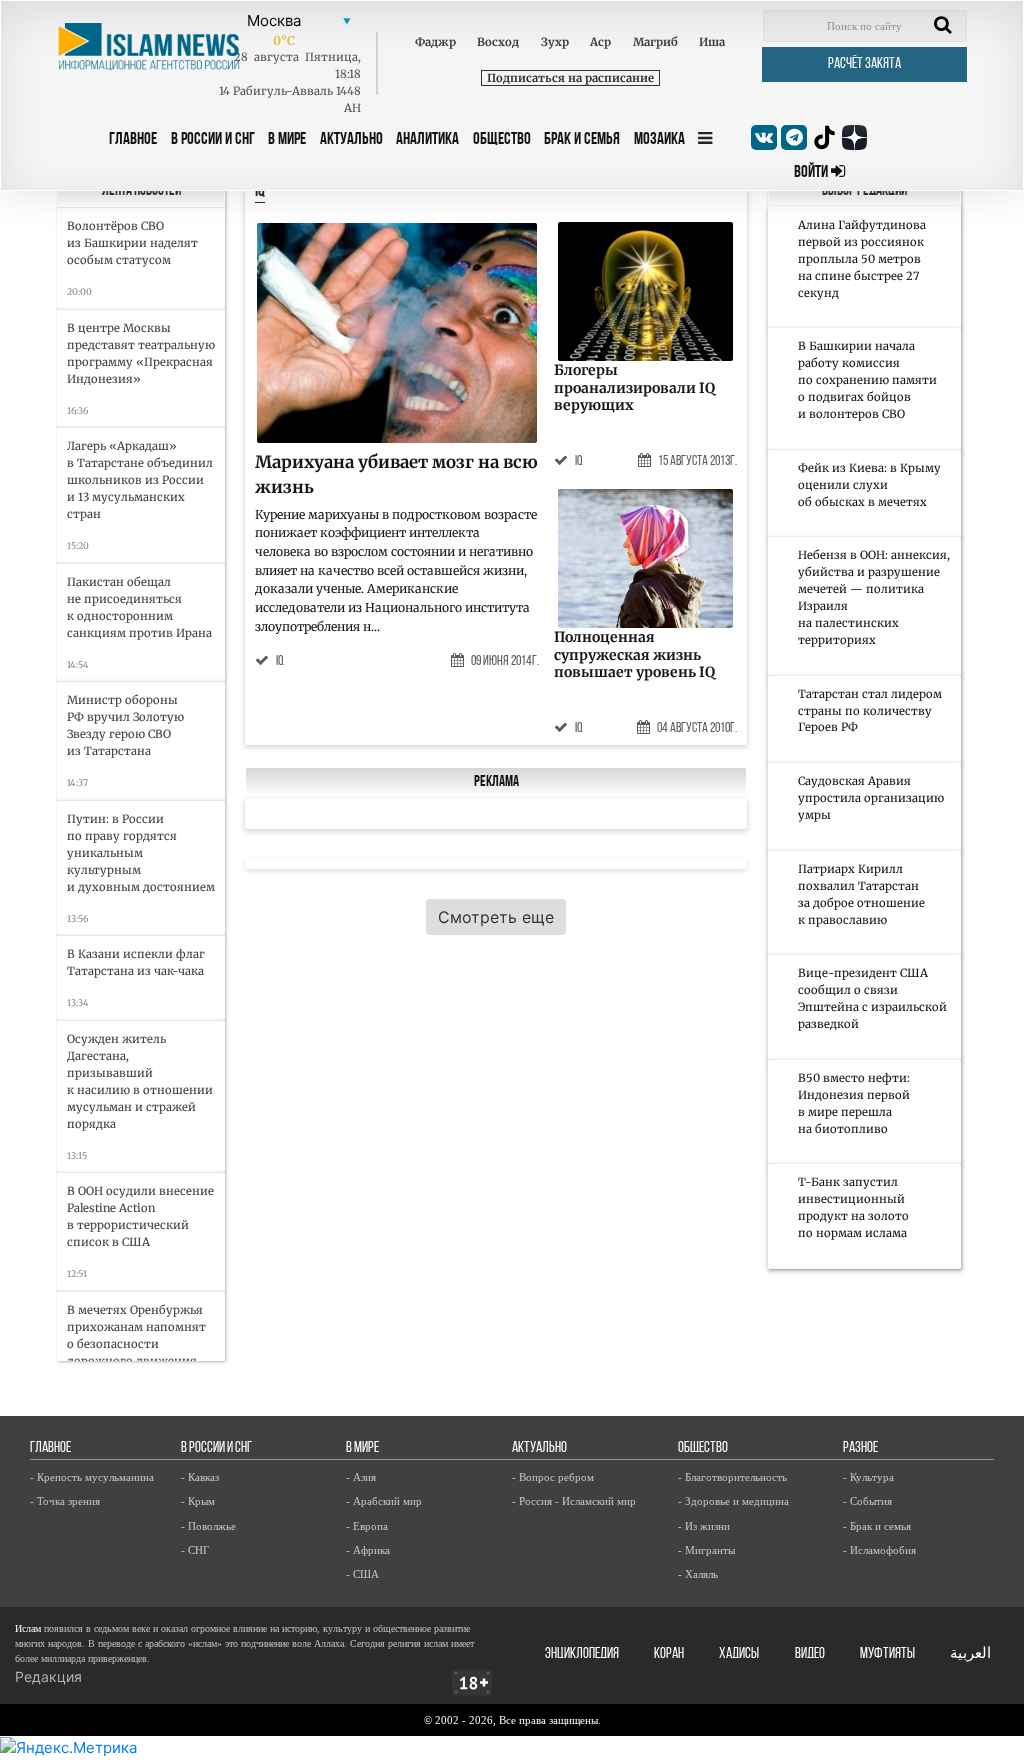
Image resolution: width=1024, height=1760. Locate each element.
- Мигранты (706, 1550)
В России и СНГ (213, 139)
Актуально (351, 139)
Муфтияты (887, 1654)
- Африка (368, 1550)
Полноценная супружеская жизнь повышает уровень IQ (634, 654)
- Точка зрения (65, 1501)
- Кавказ (200, 1477)
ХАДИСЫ (739, 1654)
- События (867, 1501)
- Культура (868, 1477)
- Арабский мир (384, 1501)
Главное (133, 139)
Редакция (48, 1676)
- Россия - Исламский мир (574, 1501)
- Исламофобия (879, 1550)
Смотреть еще (496, 917)
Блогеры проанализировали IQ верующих (634, 387)
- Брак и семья (877, 1526)
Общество (502, 139)
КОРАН (669, 1654)
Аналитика (427, 139)
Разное (860, 1448)
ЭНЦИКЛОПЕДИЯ (582, 1654)
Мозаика (659, 139)
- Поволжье (208, 1526)
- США (362, 1574)
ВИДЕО (810, 1654)
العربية (970, 1654)
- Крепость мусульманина (92, 1477)
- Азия (361, 1477)
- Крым (198, 1501)
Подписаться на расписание (570, 78)
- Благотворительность (732, 1477)
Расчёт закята (864, 64)
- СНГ (195, 1550)
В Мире (287, 139)
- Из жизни (704, 1526)
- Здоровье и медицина (733, 1501)
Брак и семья (582, 139)
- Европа (367, 1526)
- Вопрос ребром (553, 1477)
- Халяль (698, 1574)
